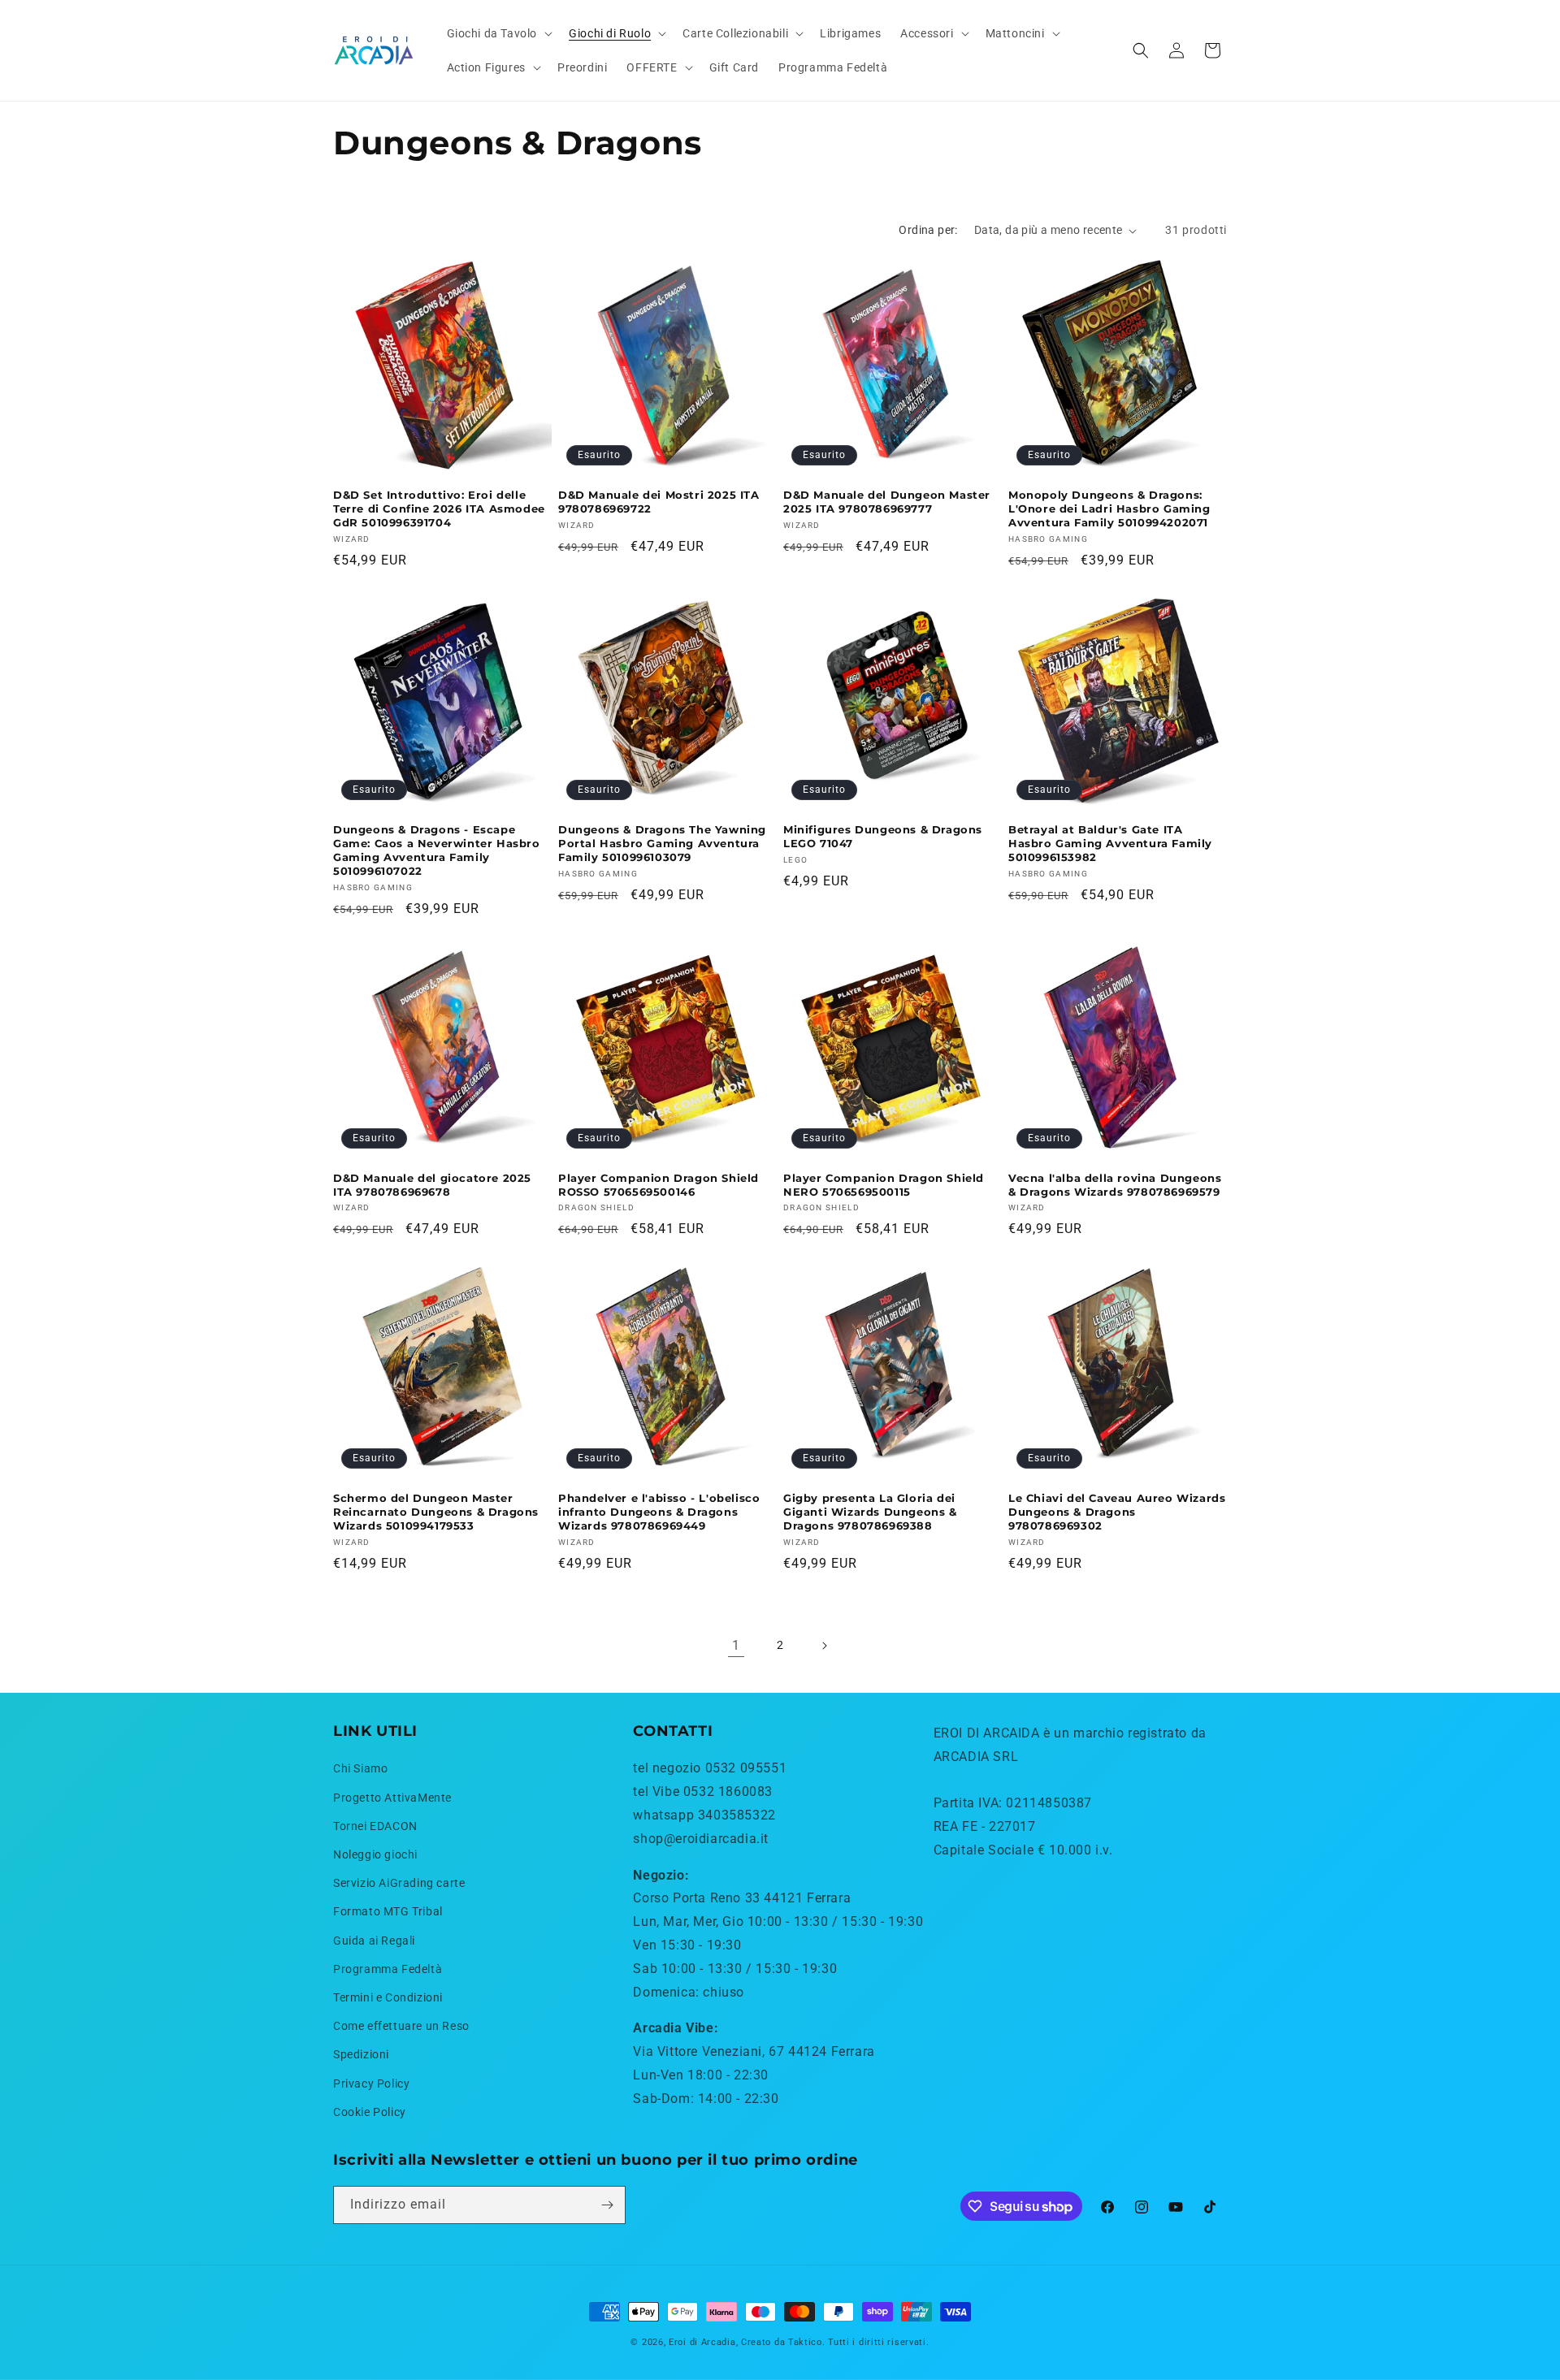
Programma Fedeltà (388, 1969)
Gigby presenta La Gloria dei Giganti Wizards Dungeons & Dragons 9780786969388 (870, 1512)
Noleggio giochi (375, 1854)
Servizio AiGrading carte (399, 1883)
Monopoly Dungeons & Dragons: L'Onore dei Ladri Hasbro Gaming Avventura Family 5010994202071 (1109, 508)
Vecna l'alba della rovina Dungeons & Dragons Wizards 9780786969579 (1115, 1185)
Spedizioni (361, 2054)
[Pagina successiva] (824, 1646)
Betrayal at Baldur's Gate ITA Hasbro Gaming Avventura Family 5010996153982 (1110, 843)
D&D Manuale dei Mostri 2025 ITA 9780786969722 (659, 502)
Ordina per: (928, 230)
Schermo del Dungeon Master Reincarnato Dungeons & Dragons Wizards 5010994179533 (436, 1512)
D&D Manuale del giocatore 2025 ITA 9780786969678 (432, 1185)
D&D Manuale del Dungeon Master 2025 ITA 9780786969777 (887, 502)
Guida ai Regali (374, 1941)
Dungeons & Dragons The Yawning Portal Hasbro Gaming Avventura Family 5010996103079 (662, 843)
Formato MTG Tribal (388, 1911)
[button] (498, 33)
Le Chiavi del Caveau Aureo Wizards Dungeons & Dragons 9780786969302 (1117, 1512)
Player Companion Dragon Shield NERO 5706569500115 (884, 1185)
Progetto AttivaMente (392, 1798)
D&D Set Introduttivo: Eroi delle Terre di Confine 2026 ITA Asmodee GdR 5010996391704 (439, 508)
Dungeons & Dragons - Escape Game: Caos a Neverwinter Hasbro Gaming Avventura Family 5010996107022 (437, 850)
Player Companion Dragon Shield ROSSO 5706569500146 (659, 1185)
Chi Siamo (360, 1768)
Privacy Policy (371, 2084)
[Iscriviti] (607, 2205)
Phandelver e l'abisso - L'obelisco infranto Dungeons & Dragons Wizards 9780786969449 (659, 1512)
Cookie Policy (370, 2112)
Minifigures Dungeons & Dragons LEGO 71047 (883, 836)
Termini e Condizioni (388, 1997)
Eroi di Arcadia (702, 2342)
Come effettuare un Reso (401, 2026)
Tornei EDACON (375, 1826)
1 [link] (736, 1645)
